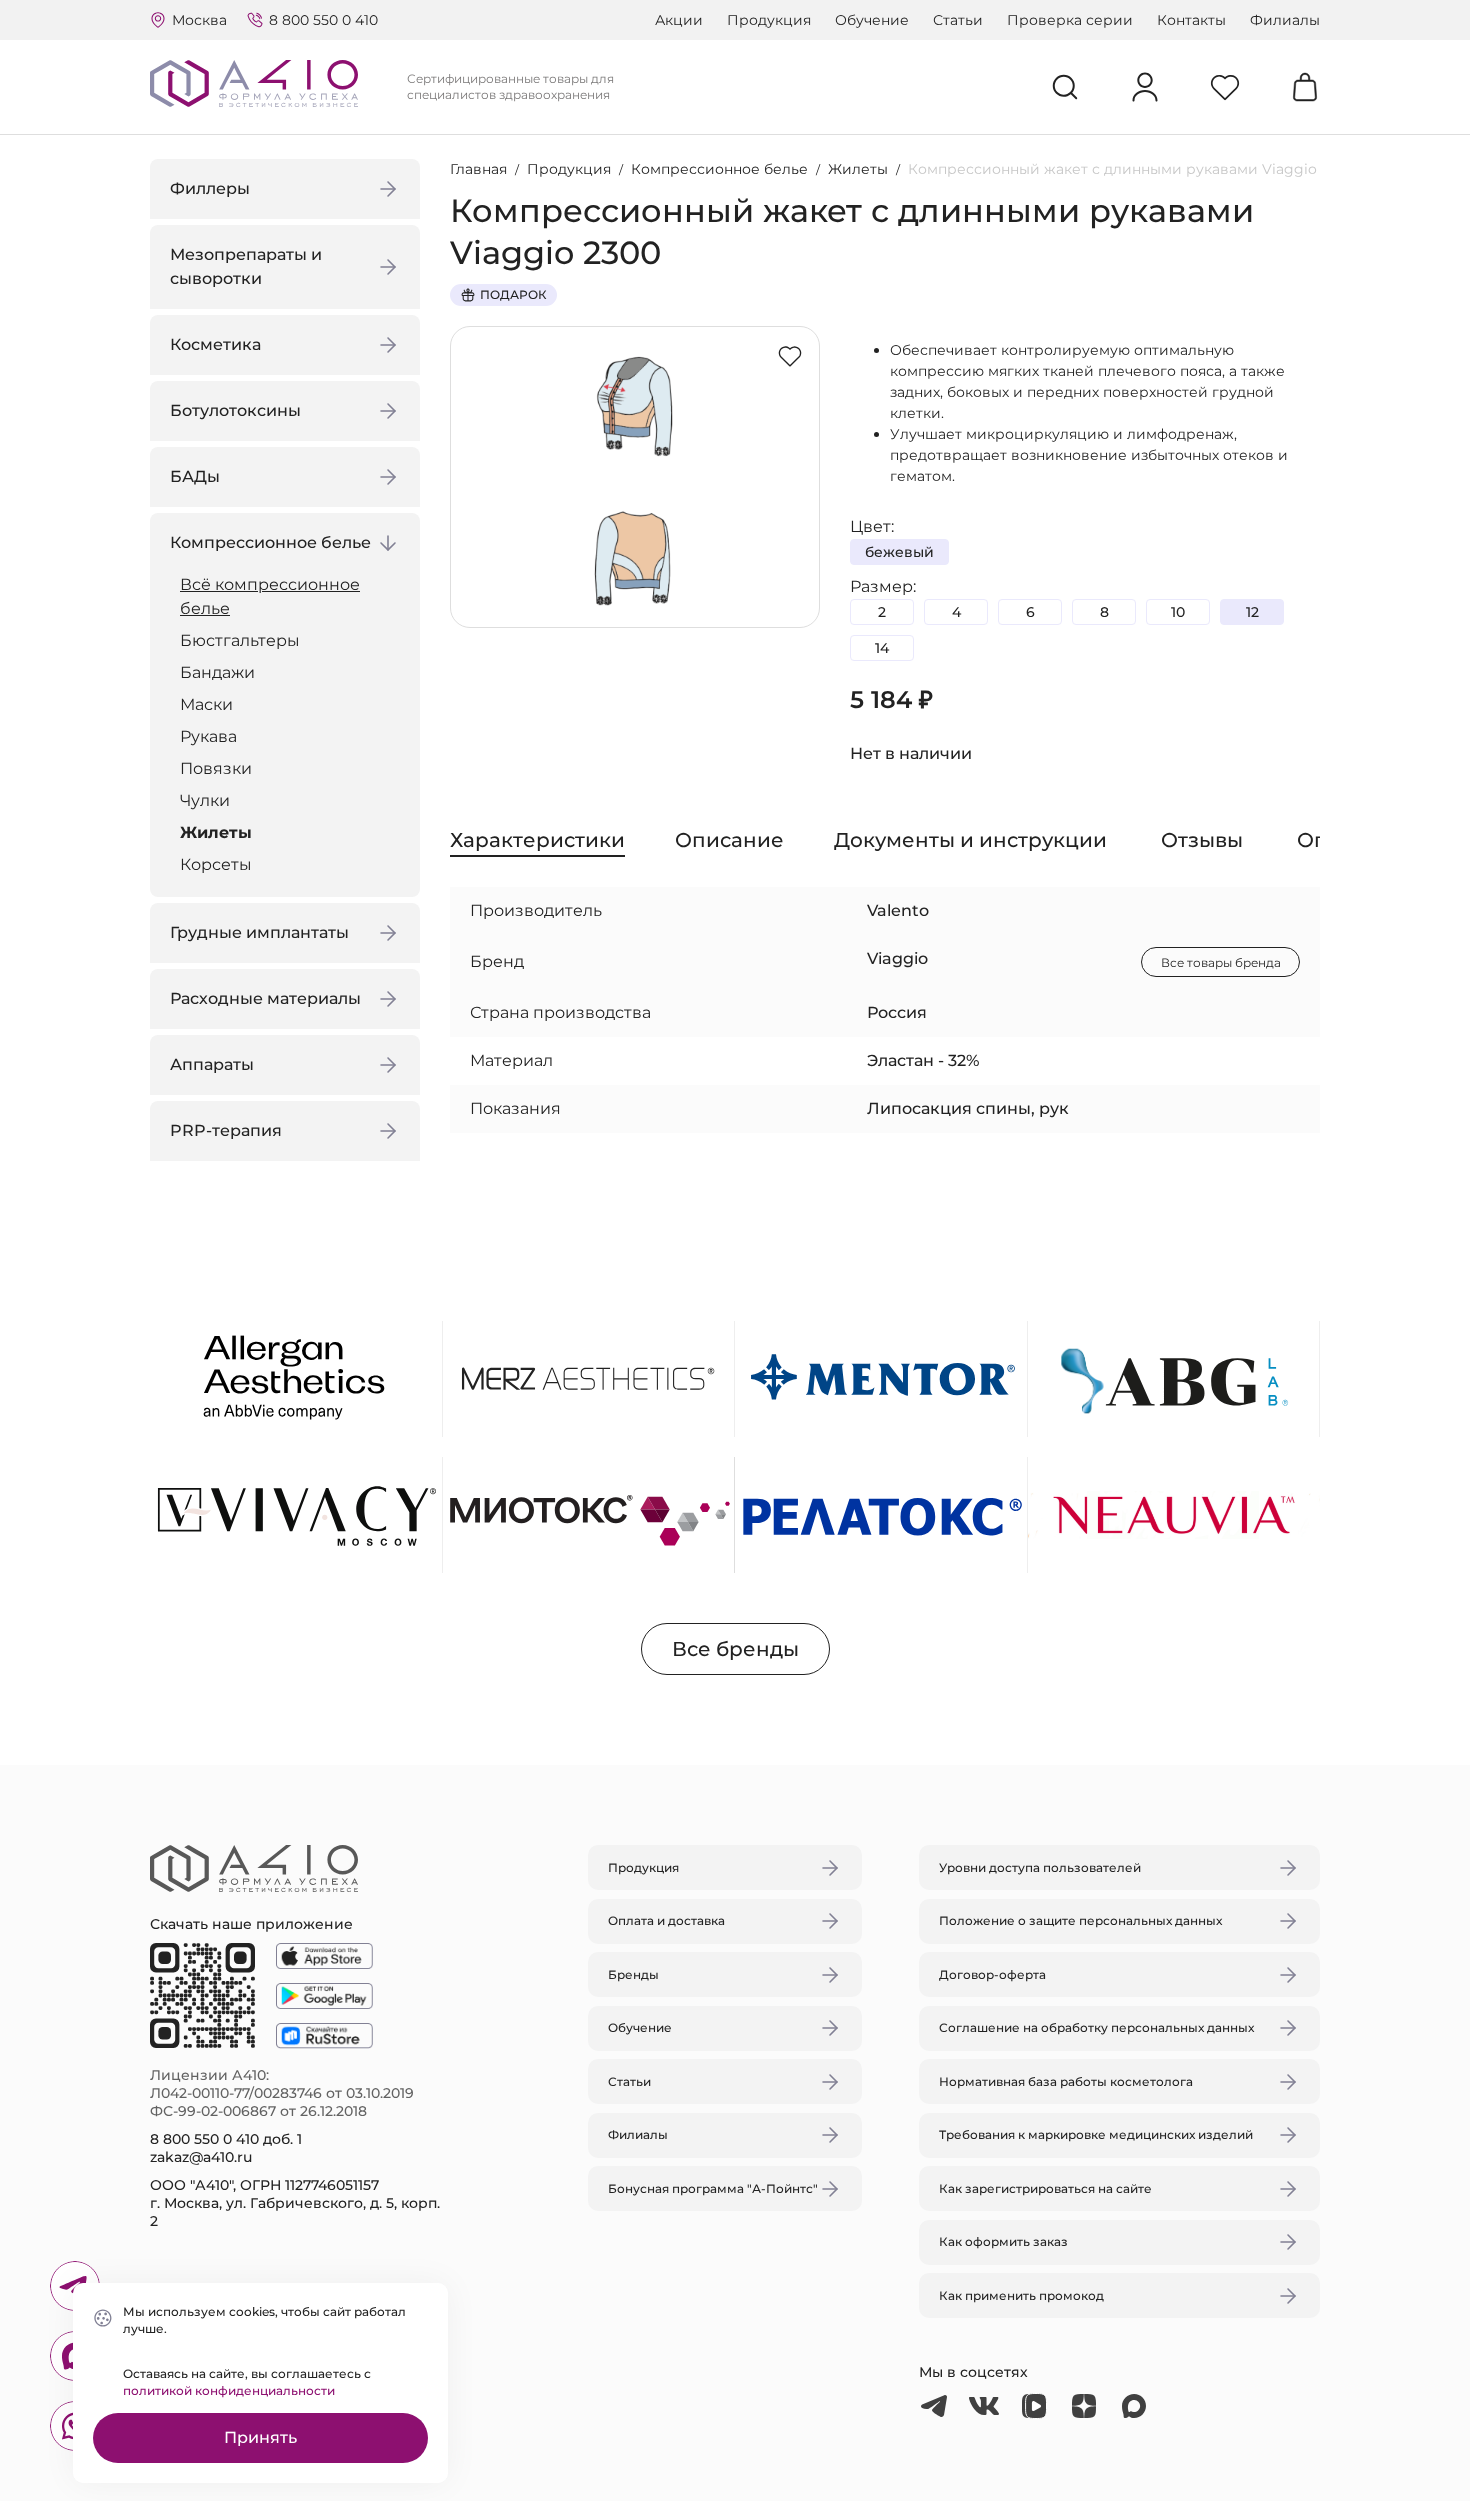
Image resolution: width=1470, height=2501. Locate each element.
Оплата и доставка (666, 1920)
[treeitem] (290, 597)
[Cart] (1305, 87)
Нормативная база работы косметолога (1066, 2081)
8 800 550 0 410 (323, 20)
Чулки (205, 800)
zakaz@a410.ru (201, 2157)
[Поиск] (1065, 87)
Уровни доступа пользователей (1040, 1867)
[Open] (968, 1156)
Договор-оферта (992, 1974)
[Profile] (1145, 87)
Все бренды (735, 1649)
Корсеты (216, 864)
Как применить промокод (1021, 2295)
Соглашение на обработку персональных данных (1096, 2027)
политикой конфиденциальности (229, 2390)
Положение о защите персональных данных (1080, 1920)
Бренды (633, 1974)
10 (1178, 612)
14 (882, 648)
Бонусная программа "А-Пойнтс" (713, 2188)
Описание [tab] (729, 840)
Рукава (208, 736)
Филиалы (1285, 20)
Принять (260, 2437)
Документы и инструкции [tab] (970, 840)
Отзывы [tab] (1202, 840)
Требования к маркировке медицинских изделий (1096, 2134)
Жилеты (216, 832)
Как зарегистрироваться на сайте (1045, 2188)
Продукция (769, 20)
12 (1252, 612)
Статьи (958, 20)
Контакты (1191, 20)
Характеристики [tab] (537, 840)
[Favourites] (1225, 87)
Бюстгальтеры (240, 640)
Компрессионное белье (719, 169)
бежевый (899, 552)
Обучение (872, 20)
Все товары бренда (1221, 962)
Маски (206, 704)
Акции (679, 20)
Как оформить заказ (1003, 2241)
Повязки (216, 768)
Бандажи (217, 672)
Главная (478, 169)
